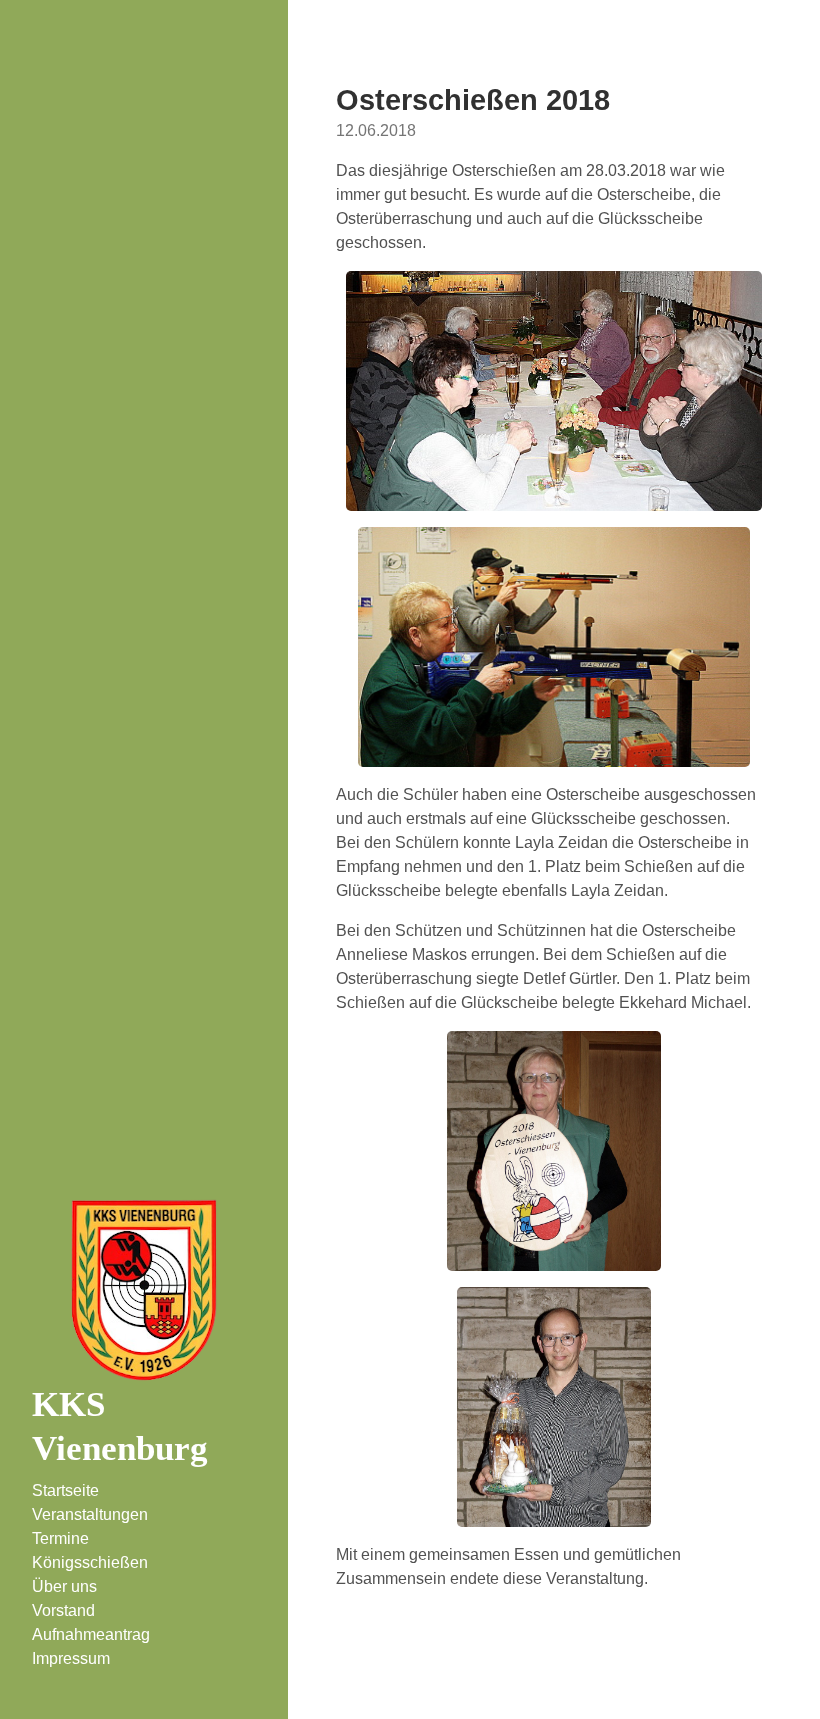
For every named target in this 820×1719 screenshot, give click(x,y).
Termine (60, 1538)
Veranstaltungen (90, 1514)
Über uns (64, 1586)
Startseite (65, 1490)
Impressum (71, 1658)
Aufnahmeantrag (91, 1634)
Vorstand (63, 1610)
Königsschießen (90, 1562)
